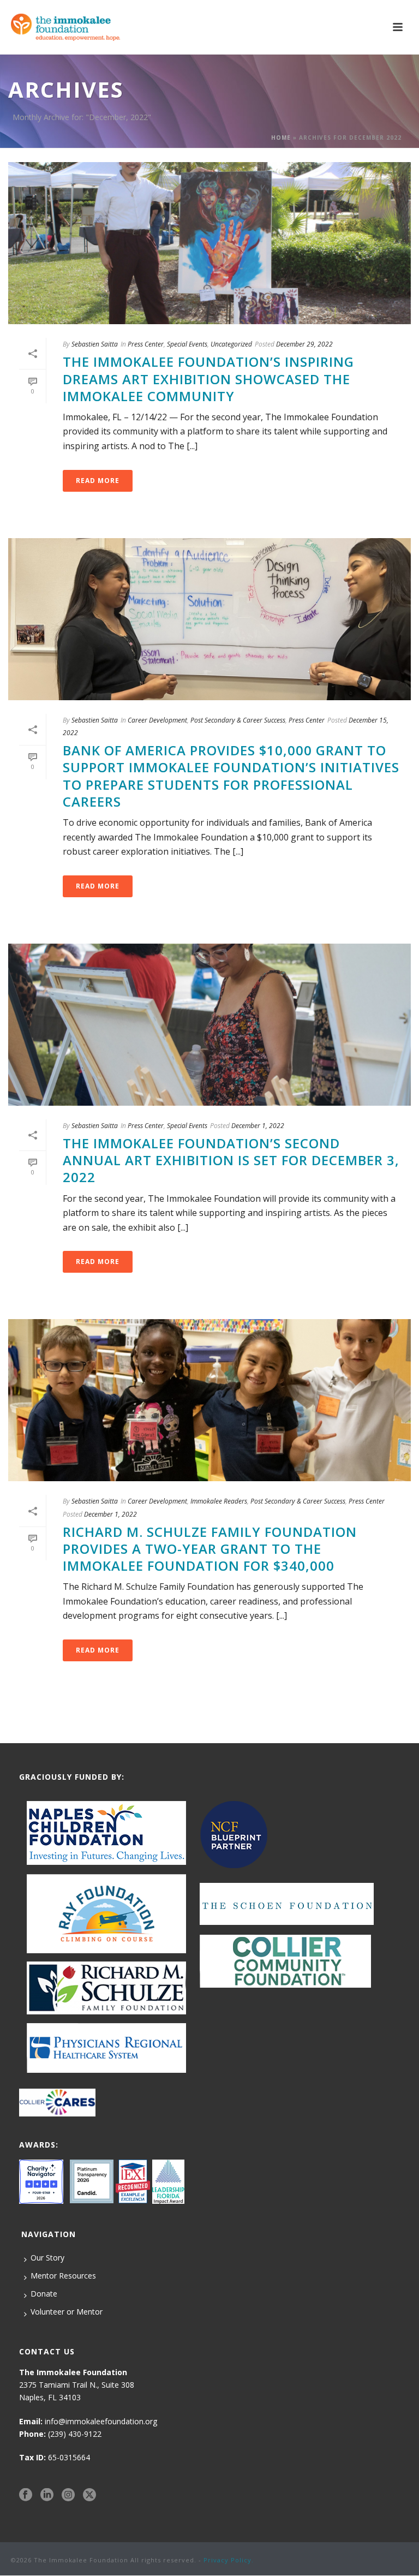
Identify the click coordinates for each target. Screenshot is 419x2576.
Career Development (157, 720)
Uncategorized (231, 344)
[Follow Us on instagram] (68, 2495)
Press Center (146, 344)
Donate (44, 2294)
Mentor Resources (63, 2276)
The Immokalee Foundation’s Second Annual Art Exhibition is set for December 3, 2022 (231, 1160)
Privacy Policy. (229, 2560)
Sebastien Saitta (95, 344)
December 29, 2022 (304, 344)
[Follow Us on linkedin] (47, 2495)
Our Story (47, 2258)
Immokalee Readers (219, 1501)
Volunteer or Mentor (67, 2312)
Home (281, 138)
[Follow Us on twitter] (89, 2495)
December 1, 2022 (258, 1126)
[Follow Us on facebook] (26, 2495)
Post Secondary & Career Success (238, 720)
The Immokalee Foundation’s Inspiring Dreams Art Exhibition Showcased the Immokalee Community (208, 378)
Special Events (187, 344)
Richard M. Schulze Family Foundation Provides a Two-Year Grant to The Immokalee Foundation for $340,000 (210, 1549)
